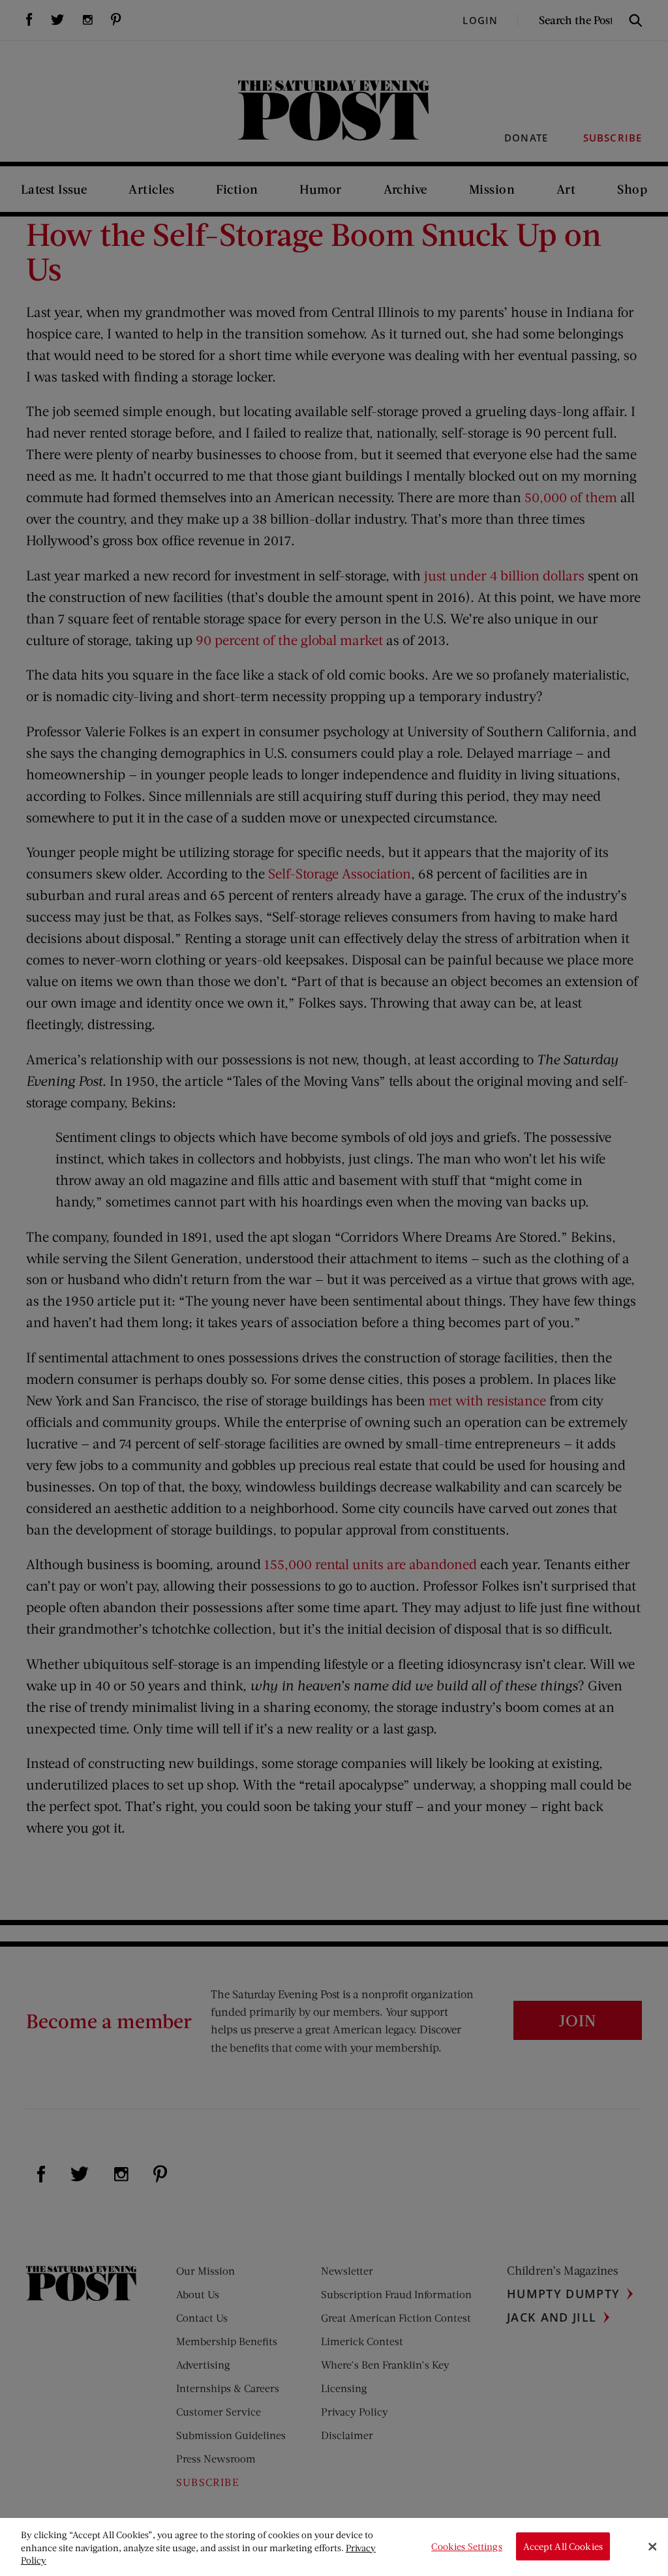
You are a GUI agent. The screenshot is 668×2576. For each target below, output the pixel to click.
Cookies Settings (466, 2546)
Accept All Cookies (563, 2546)
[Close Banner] (652, 2547)
